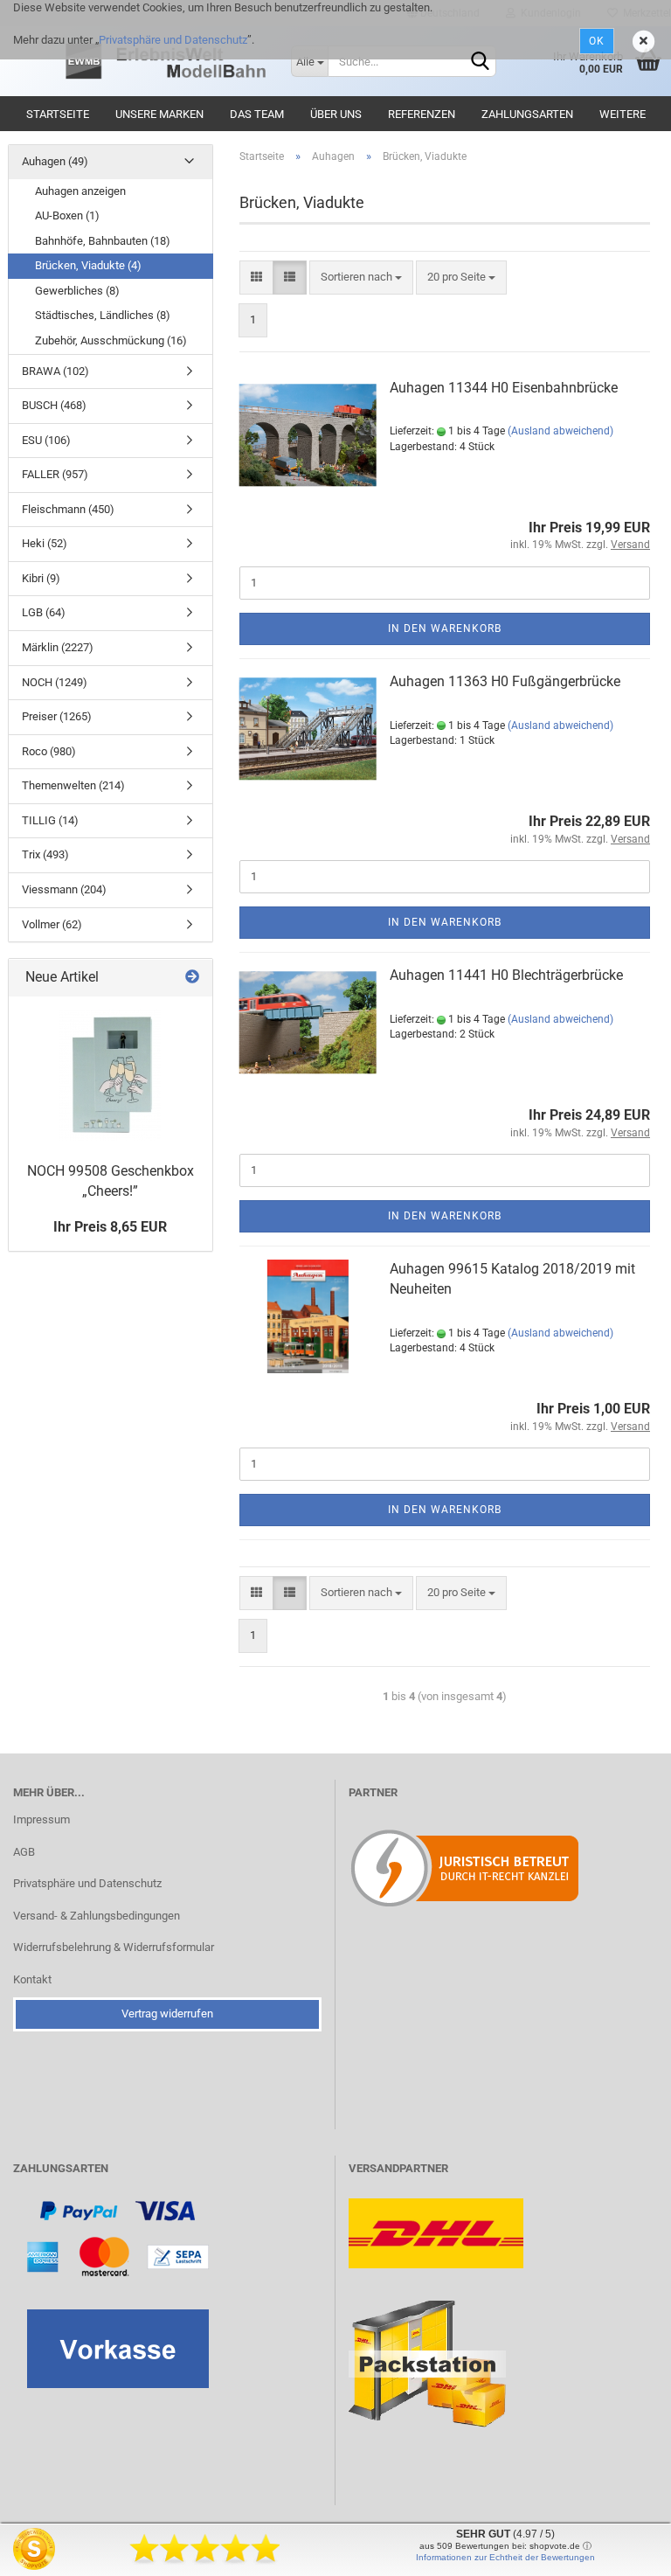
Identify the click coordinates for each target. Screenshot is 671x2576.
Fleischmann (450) (68, 509)
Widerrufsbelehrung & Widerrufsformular (114, 1947)
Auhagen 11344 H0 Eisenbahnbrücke (504, 388)
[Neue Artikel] (192, 978)
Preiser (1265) (57, 716)
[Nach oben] (623, 2550)
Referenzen (422, 114)
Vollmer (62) (52, 924)
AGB (24, 1852)
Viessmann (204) (64, 889)
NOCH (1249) (55, 682)
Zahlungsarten (527, 114)
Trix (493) (45, 854)
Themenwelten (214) (73, 785)
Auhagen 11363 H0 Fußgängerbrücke (505, 681)
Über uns (336, 114)
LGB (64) (44, 612)
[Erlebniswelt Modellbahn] (167, 61)
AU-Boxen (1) (67, 215)
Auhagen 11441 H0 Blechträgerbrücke (506, 975)
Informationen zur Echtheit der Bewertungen (505, 2557)
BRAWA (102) (55, 371)
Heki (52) (45, 543)
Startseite (58, 114)
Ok (597, 41)
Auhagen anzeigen (80, 191)
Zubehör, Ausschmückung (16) (111, 340)
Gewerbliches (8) (77, 291)
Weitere (623, 114)
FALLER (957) (55, 474)
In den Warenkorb (445, 628)
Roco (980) (49, 751)
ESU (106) (46, 440)
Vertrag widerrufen (167, 2014)
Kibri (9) (41, 578)
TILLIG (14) (50, 820)
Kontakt (32, 1979)
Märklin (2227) (58, 647)
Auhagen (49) (55, 161)
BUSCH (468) (54, 405)
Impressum (42, 1819)
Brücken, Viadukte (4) (88, 265)
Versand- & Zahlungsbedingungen (97, 1916)
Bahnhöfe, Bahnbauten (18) (103, 241)
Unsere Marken (159, 114)
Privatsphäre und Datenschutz (173, 40)
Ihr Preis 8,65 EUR (110, 1227)
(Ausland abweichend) (560, 431)
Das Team (257, 114)
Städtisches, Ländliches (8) (103, 315)
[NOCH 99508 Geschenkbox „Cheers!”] (110, 1075)
